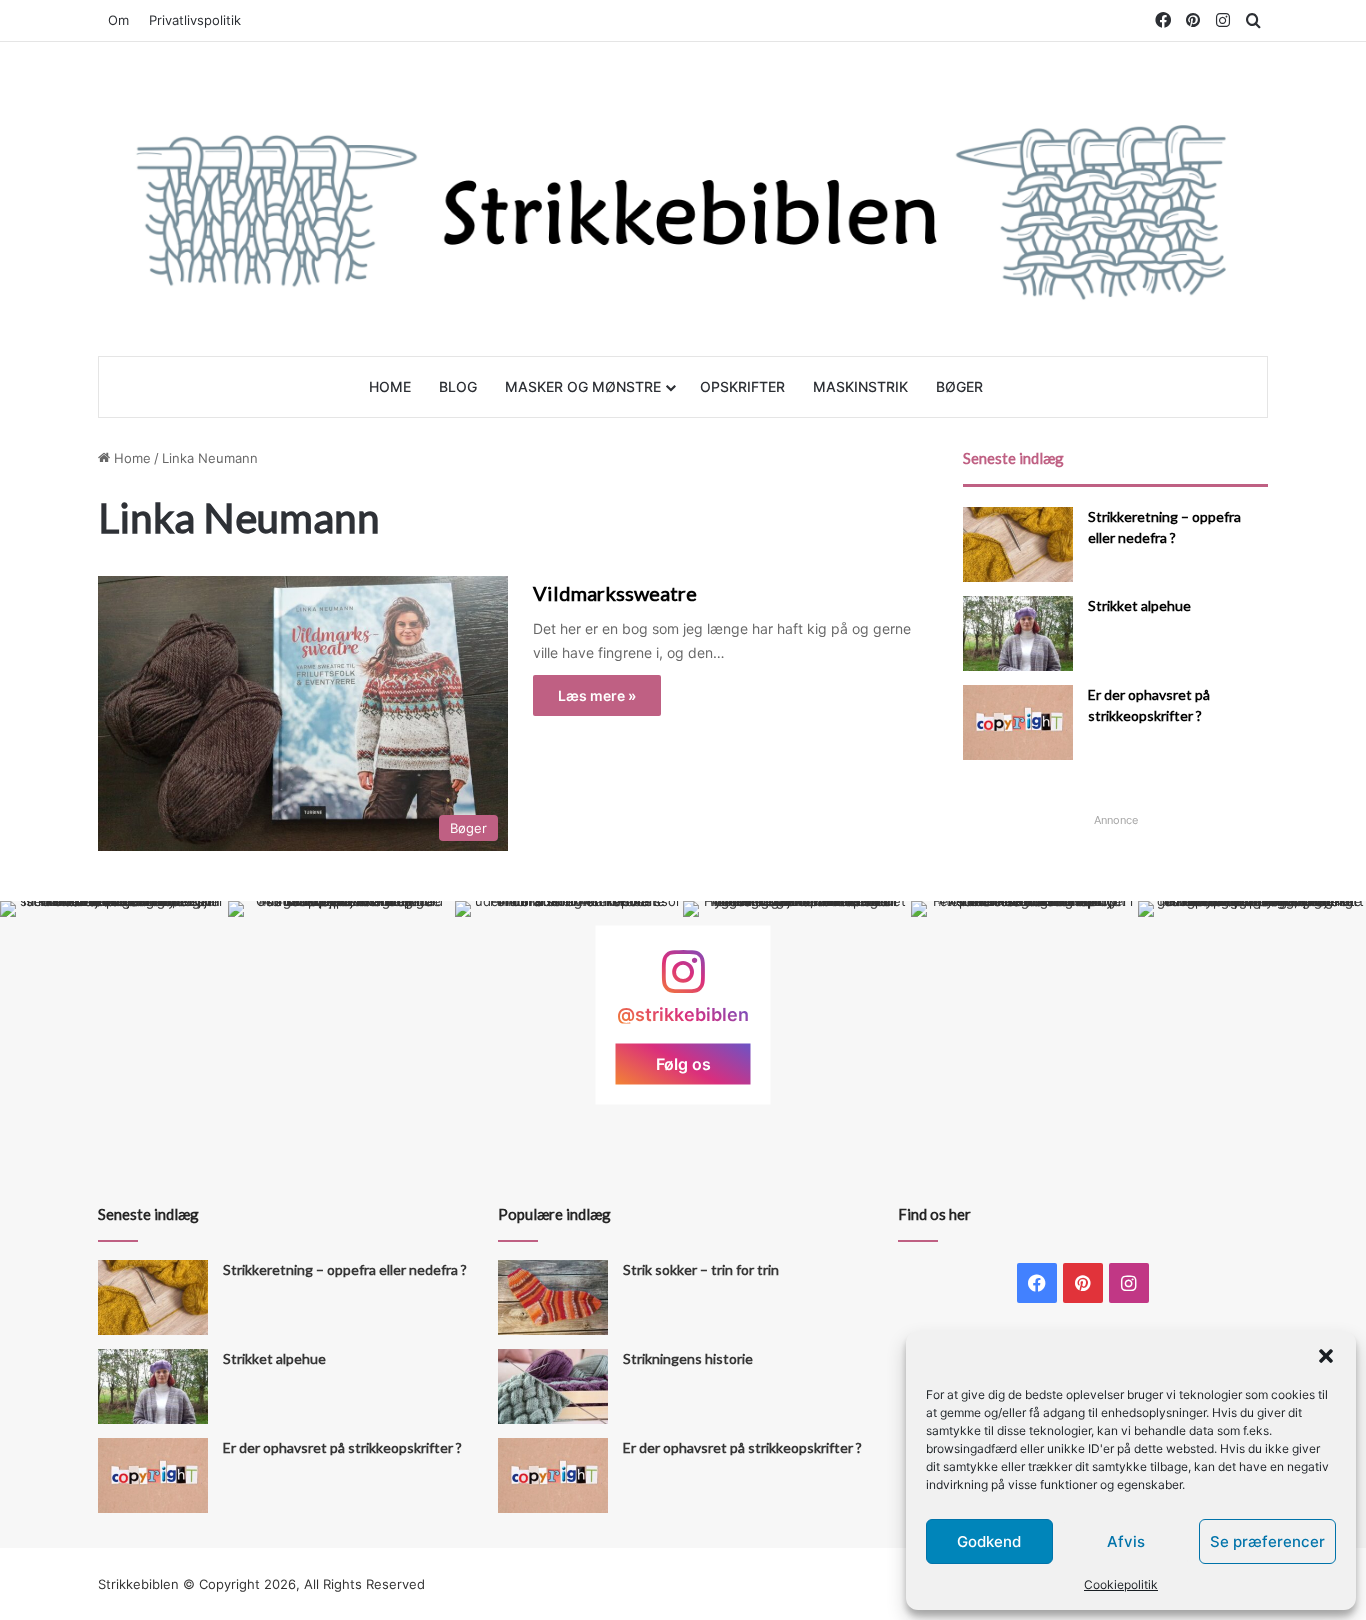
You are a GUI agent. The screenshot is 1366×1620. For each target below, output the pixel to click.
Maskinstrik (860, 386)
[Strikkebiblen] (683, 199)
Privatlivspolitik (195, 20)
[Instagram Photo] (114, 1015)
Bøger (959, 386)
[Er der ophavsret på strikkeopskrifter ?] (1018, 722)
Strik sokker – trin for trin (701, 1269)
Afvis (1126, 1541)
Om (118, 20)
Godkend (989, 1541)
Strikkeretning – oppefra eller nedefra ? (345, 1269)
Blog (458, 386)
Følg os (683, 1064)
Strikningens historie (688, 1358)
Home (390, 386)
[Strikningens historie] (553, 1386)
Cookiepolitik (1121, 1584)
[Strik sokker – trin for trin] (553, 1297)
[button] (1326, 1356)
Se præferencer (1267, 1541)
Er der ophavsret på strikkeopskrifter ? (342, 1447)
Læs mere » (597, 695)
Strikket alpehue (1139, 605)
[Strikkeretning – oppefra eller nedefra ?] (1018, 544)
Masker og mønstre (583, 386)
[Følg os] (683, 981)
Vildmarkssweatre (615, 593)
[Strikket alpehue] (1018, 633)
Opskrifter (742, 386)
